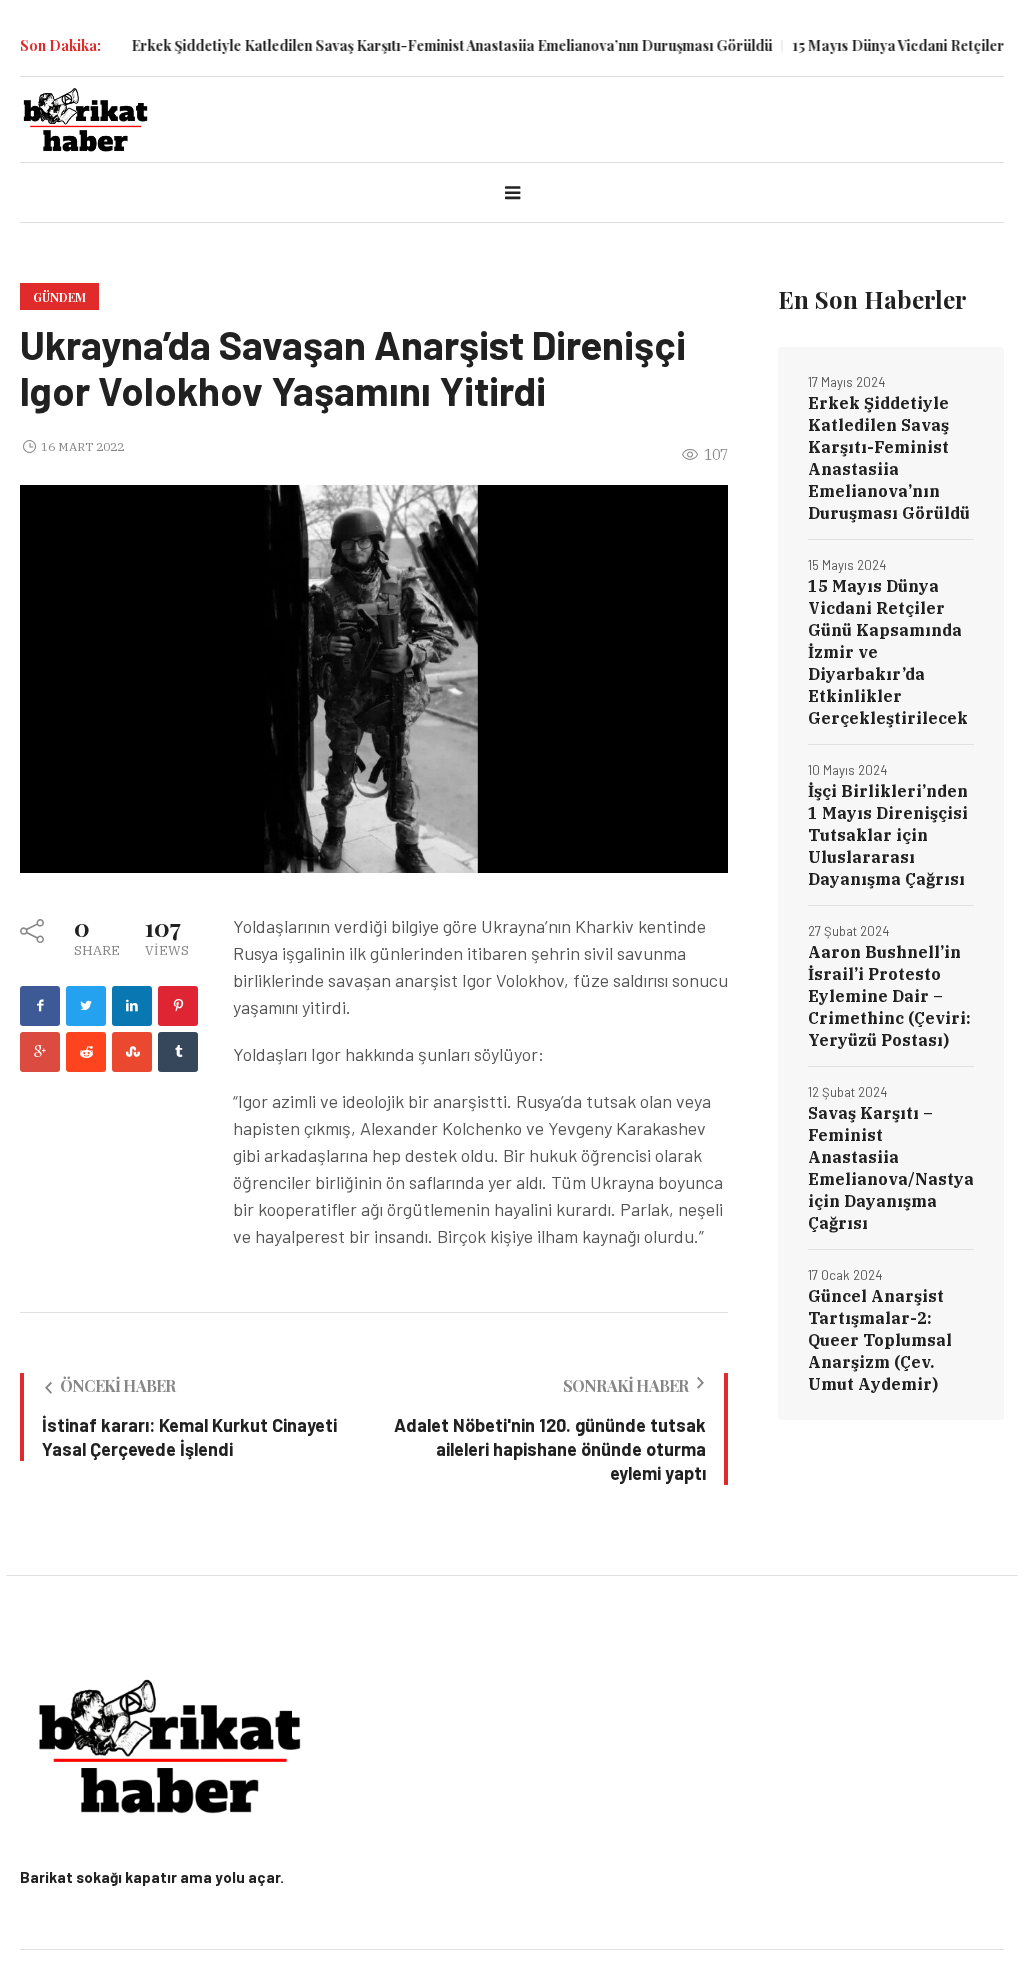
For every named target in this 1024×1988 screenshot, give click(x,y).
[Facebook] (40, 1006)
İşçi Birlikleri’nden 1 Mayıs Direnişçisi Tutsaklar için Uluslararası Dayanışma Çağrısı (888, 835)
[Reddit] (86, 1052)
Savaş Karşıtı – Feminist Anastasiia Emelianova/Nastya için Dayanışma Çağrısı (891, 1168)
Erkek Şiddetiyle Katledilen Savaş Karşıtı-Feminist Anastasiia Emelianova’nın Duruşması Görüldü (413, 45)
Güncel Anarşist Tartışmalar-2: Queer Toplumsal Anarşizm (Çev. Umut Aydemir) (880, 1340)
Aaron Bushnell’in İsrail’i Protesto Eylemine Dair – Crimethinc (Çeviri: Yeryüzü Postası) (889, 996)
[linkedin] (132, 1006)
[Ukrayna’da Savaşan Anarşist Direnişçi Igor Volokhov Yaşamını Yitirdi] (374, 677)
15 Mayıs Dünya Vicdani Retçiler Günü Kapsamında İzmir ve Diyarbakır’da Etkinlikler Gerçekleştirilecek (888, 652)
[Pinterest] (178, 1006)
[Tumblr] (178, 1052)
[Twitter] (86, 1006)
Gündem (59, 297)
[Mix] (132, 1052)
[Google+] (40, 1052)
